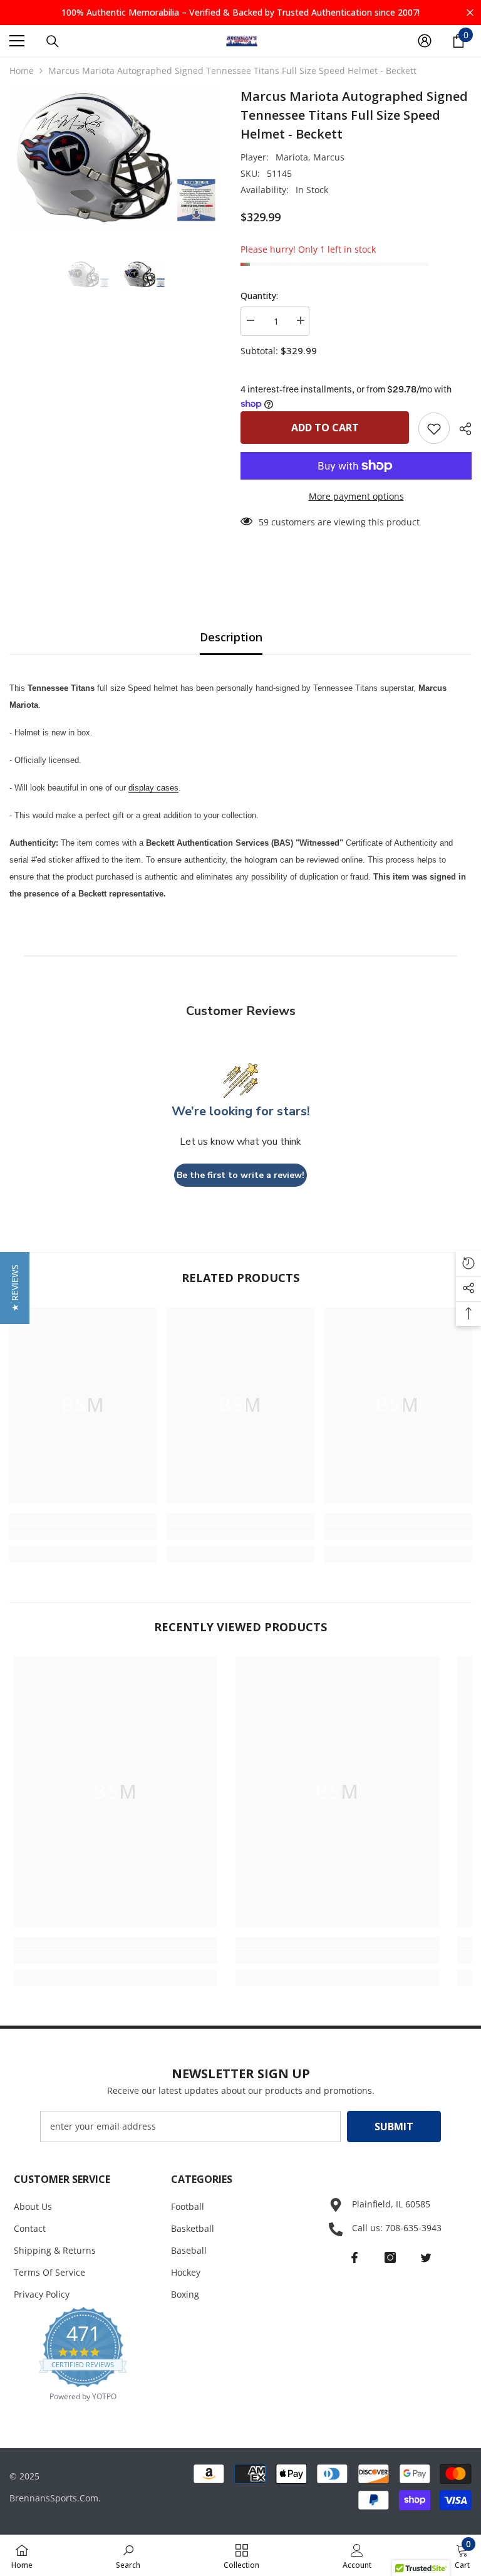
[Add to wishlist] (434, 428)
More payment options (356, 496)
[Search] (53, 41)
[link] (83, 1533)
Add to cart (325, 428)
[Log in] (425, 41)
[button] (15, 1288)
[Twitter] (426, 2258)
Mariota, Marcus (310, 157)
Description (231, 637)
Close (470, 13)
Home (22, 71)
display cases (153, 788)
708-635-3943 (413, 2228)
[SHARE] (461, 429)
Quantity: (259, 296)
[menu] (17, 41)
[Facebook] (354, 2258)
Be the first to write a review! (240, 1175)
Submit (394, 2127)
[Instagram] (390, 2258)
